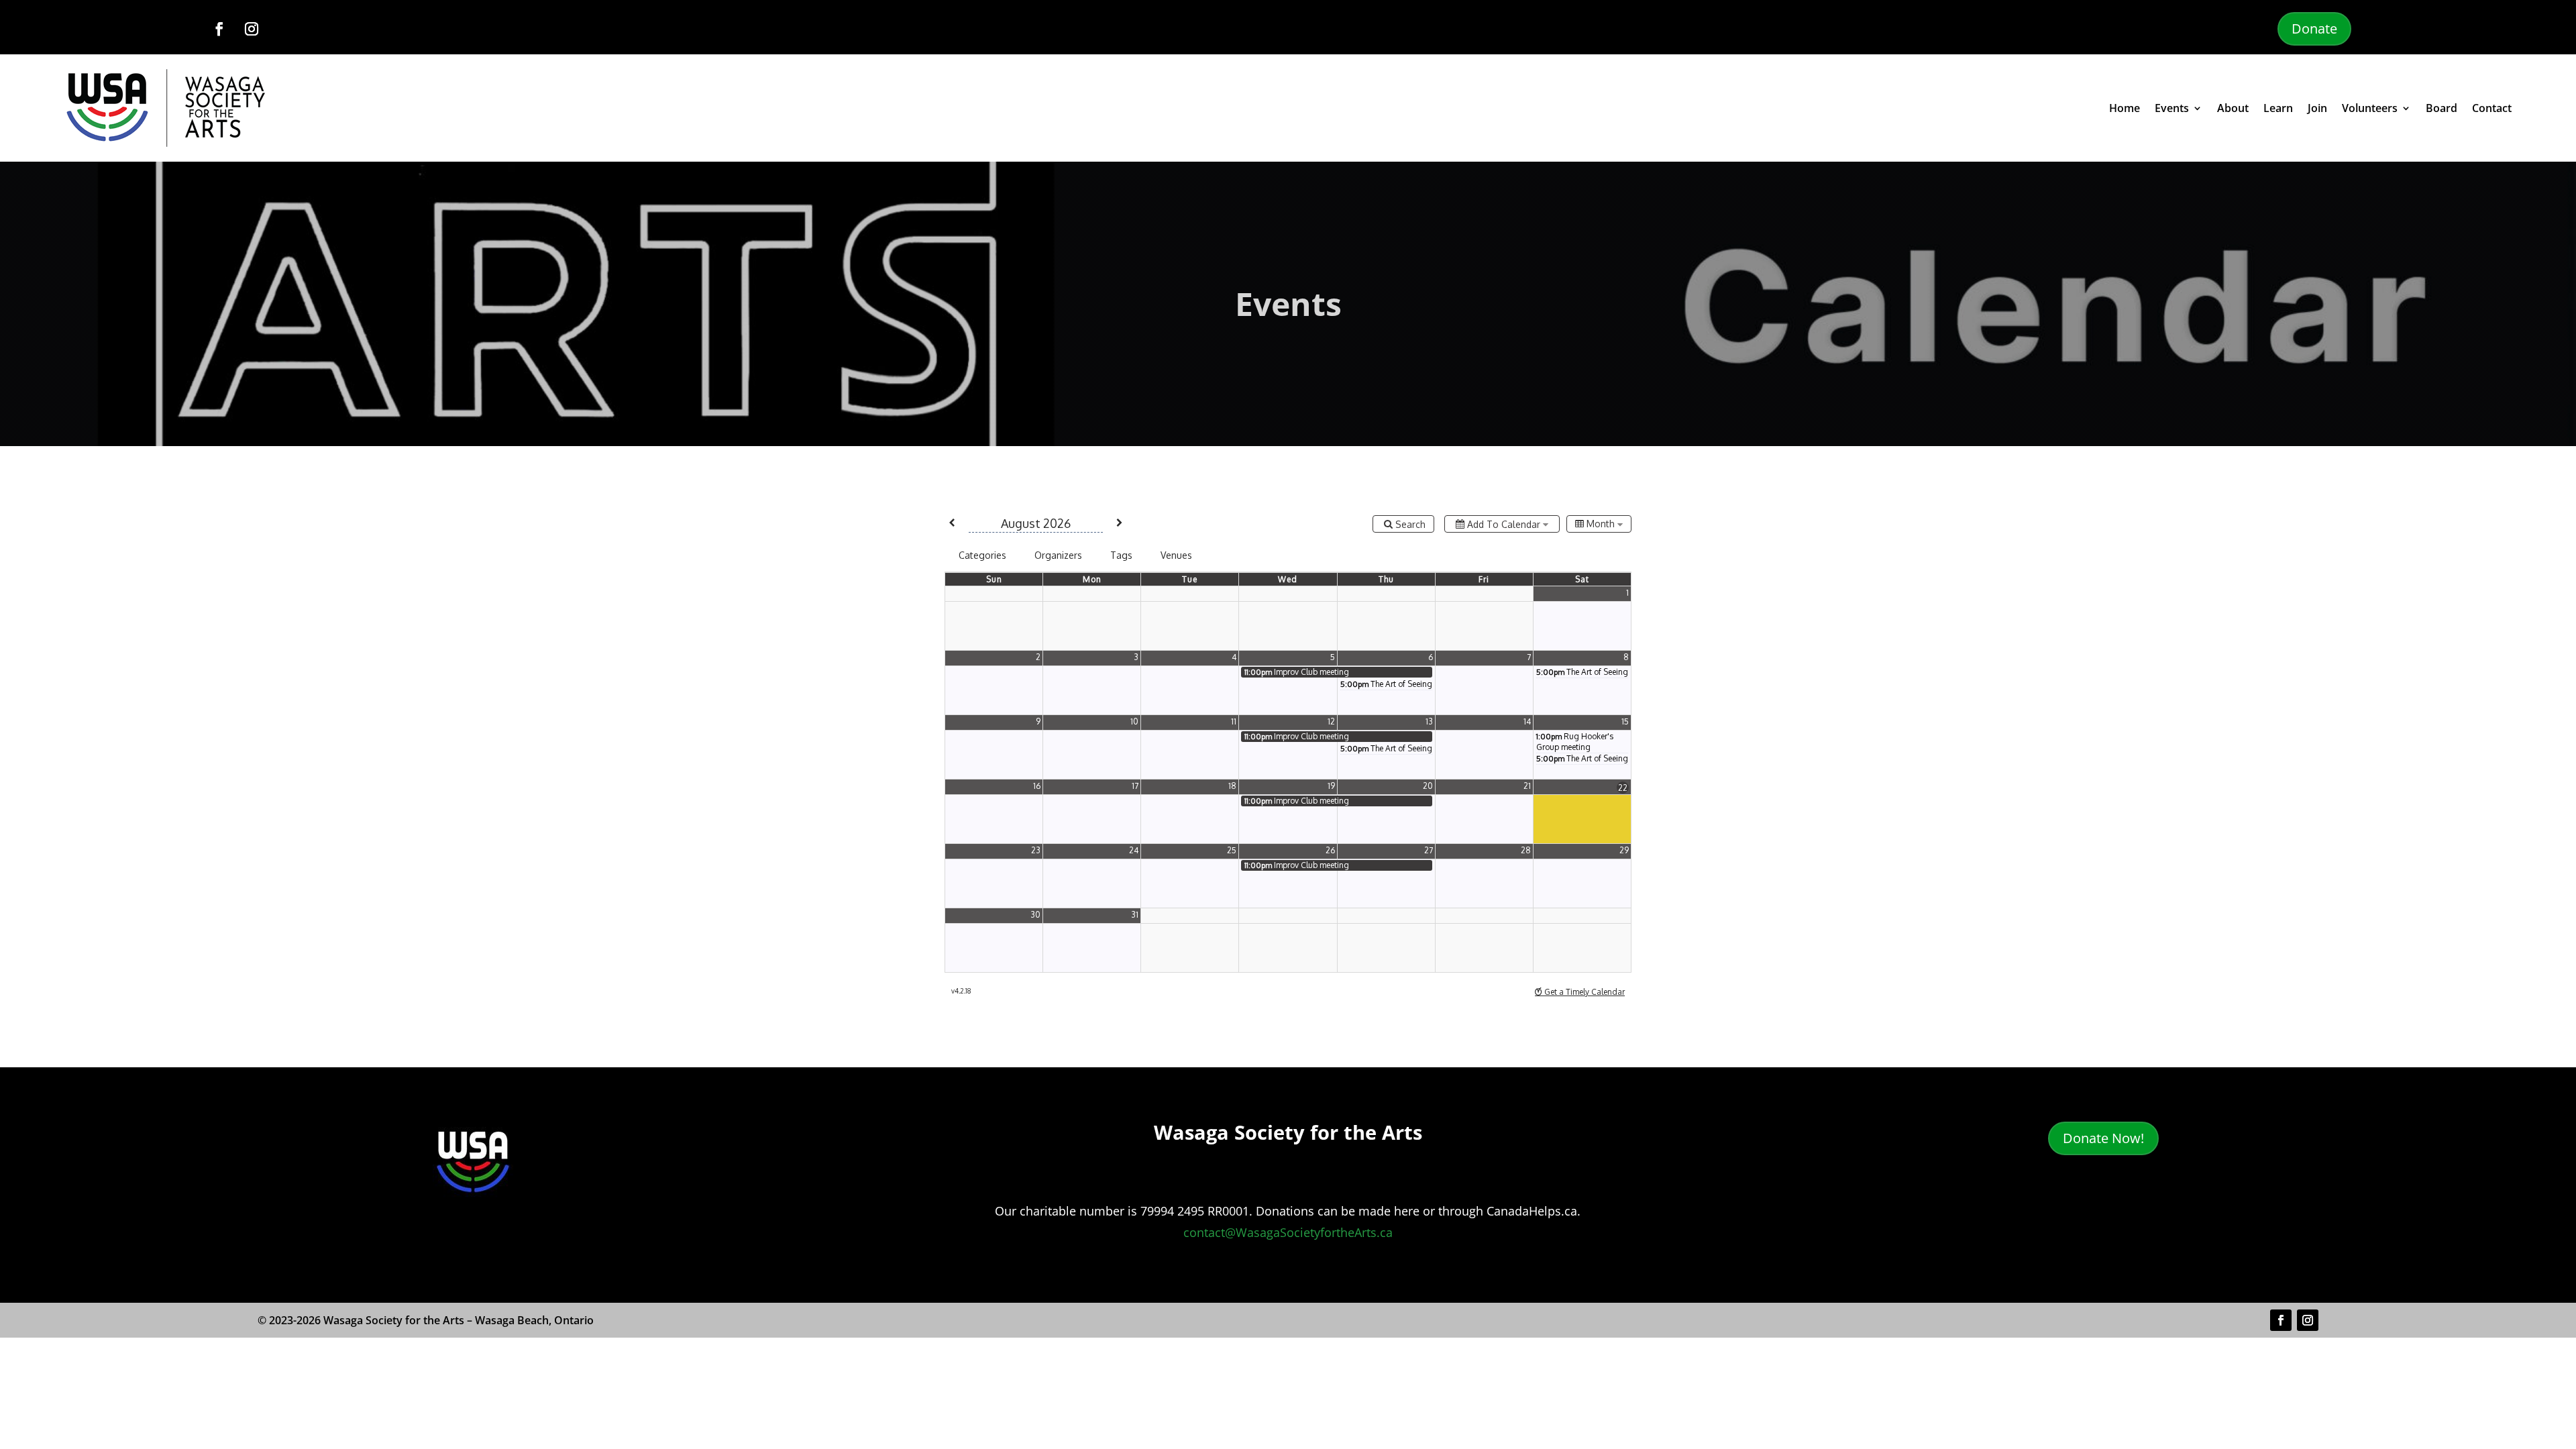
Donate (2314, 29)
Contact (2492, 108)
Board (2441, 108)
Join (2317, 108)
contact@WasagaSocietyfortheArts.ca (1288, 1232)
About (2233, 108)
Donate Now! (2103, 1138)
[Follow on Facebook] (219, 29)
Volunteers (2370, 108)
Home (2125, 108)
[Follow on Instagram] (252, 29)
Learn (2278, 108)
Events (2172, 108)
